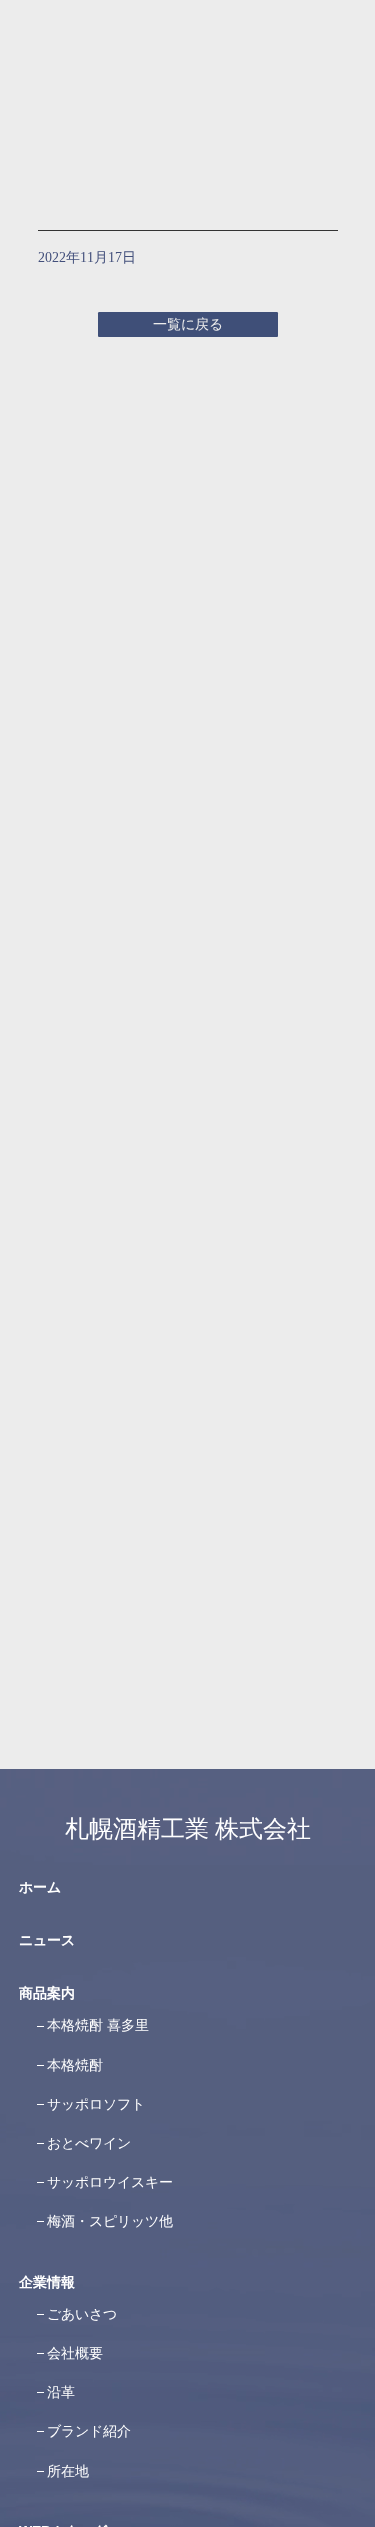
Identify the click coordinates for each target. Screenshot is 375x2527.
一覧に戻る (188, 324)
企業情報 (47, 2282)
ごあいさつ (82, 2314)
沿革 (61, 2392)
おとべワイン (89, 2143)
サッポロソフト (96, 2104)
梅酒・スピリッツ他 (110, 2221)
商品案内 (47, 1993)
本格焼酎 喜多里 (98, 2025)
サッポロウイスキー (110, 2182)
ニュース (47, 1940)
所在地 (68, 2471)
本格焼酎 (75, 2065)
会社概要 (75, 2353)
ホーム (40, 1887)
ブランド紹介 (89, 2431)
